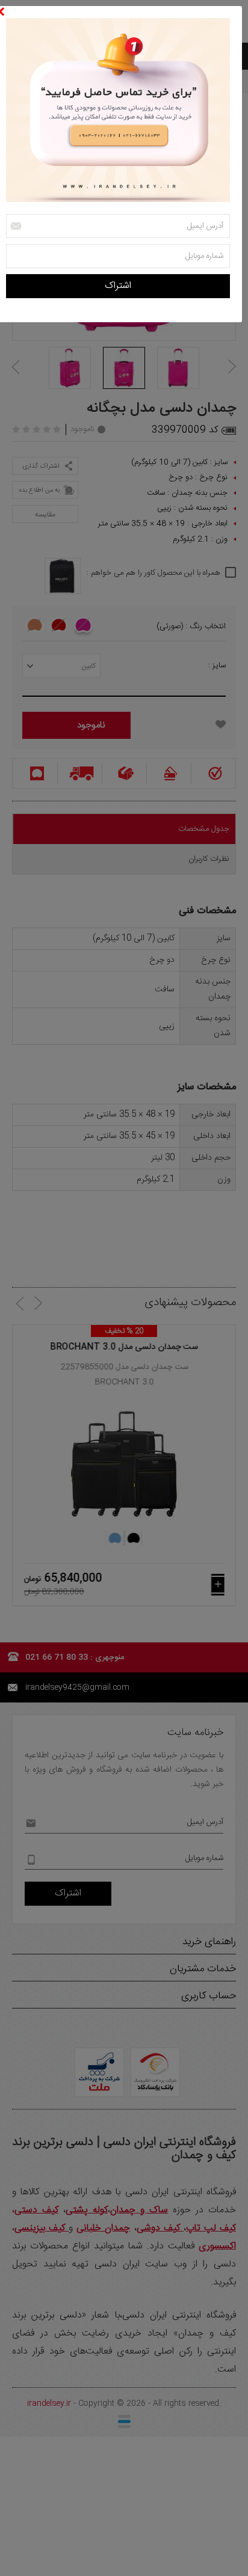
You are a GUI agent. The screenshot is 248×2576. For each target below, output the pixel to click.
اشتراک (118, 286)
